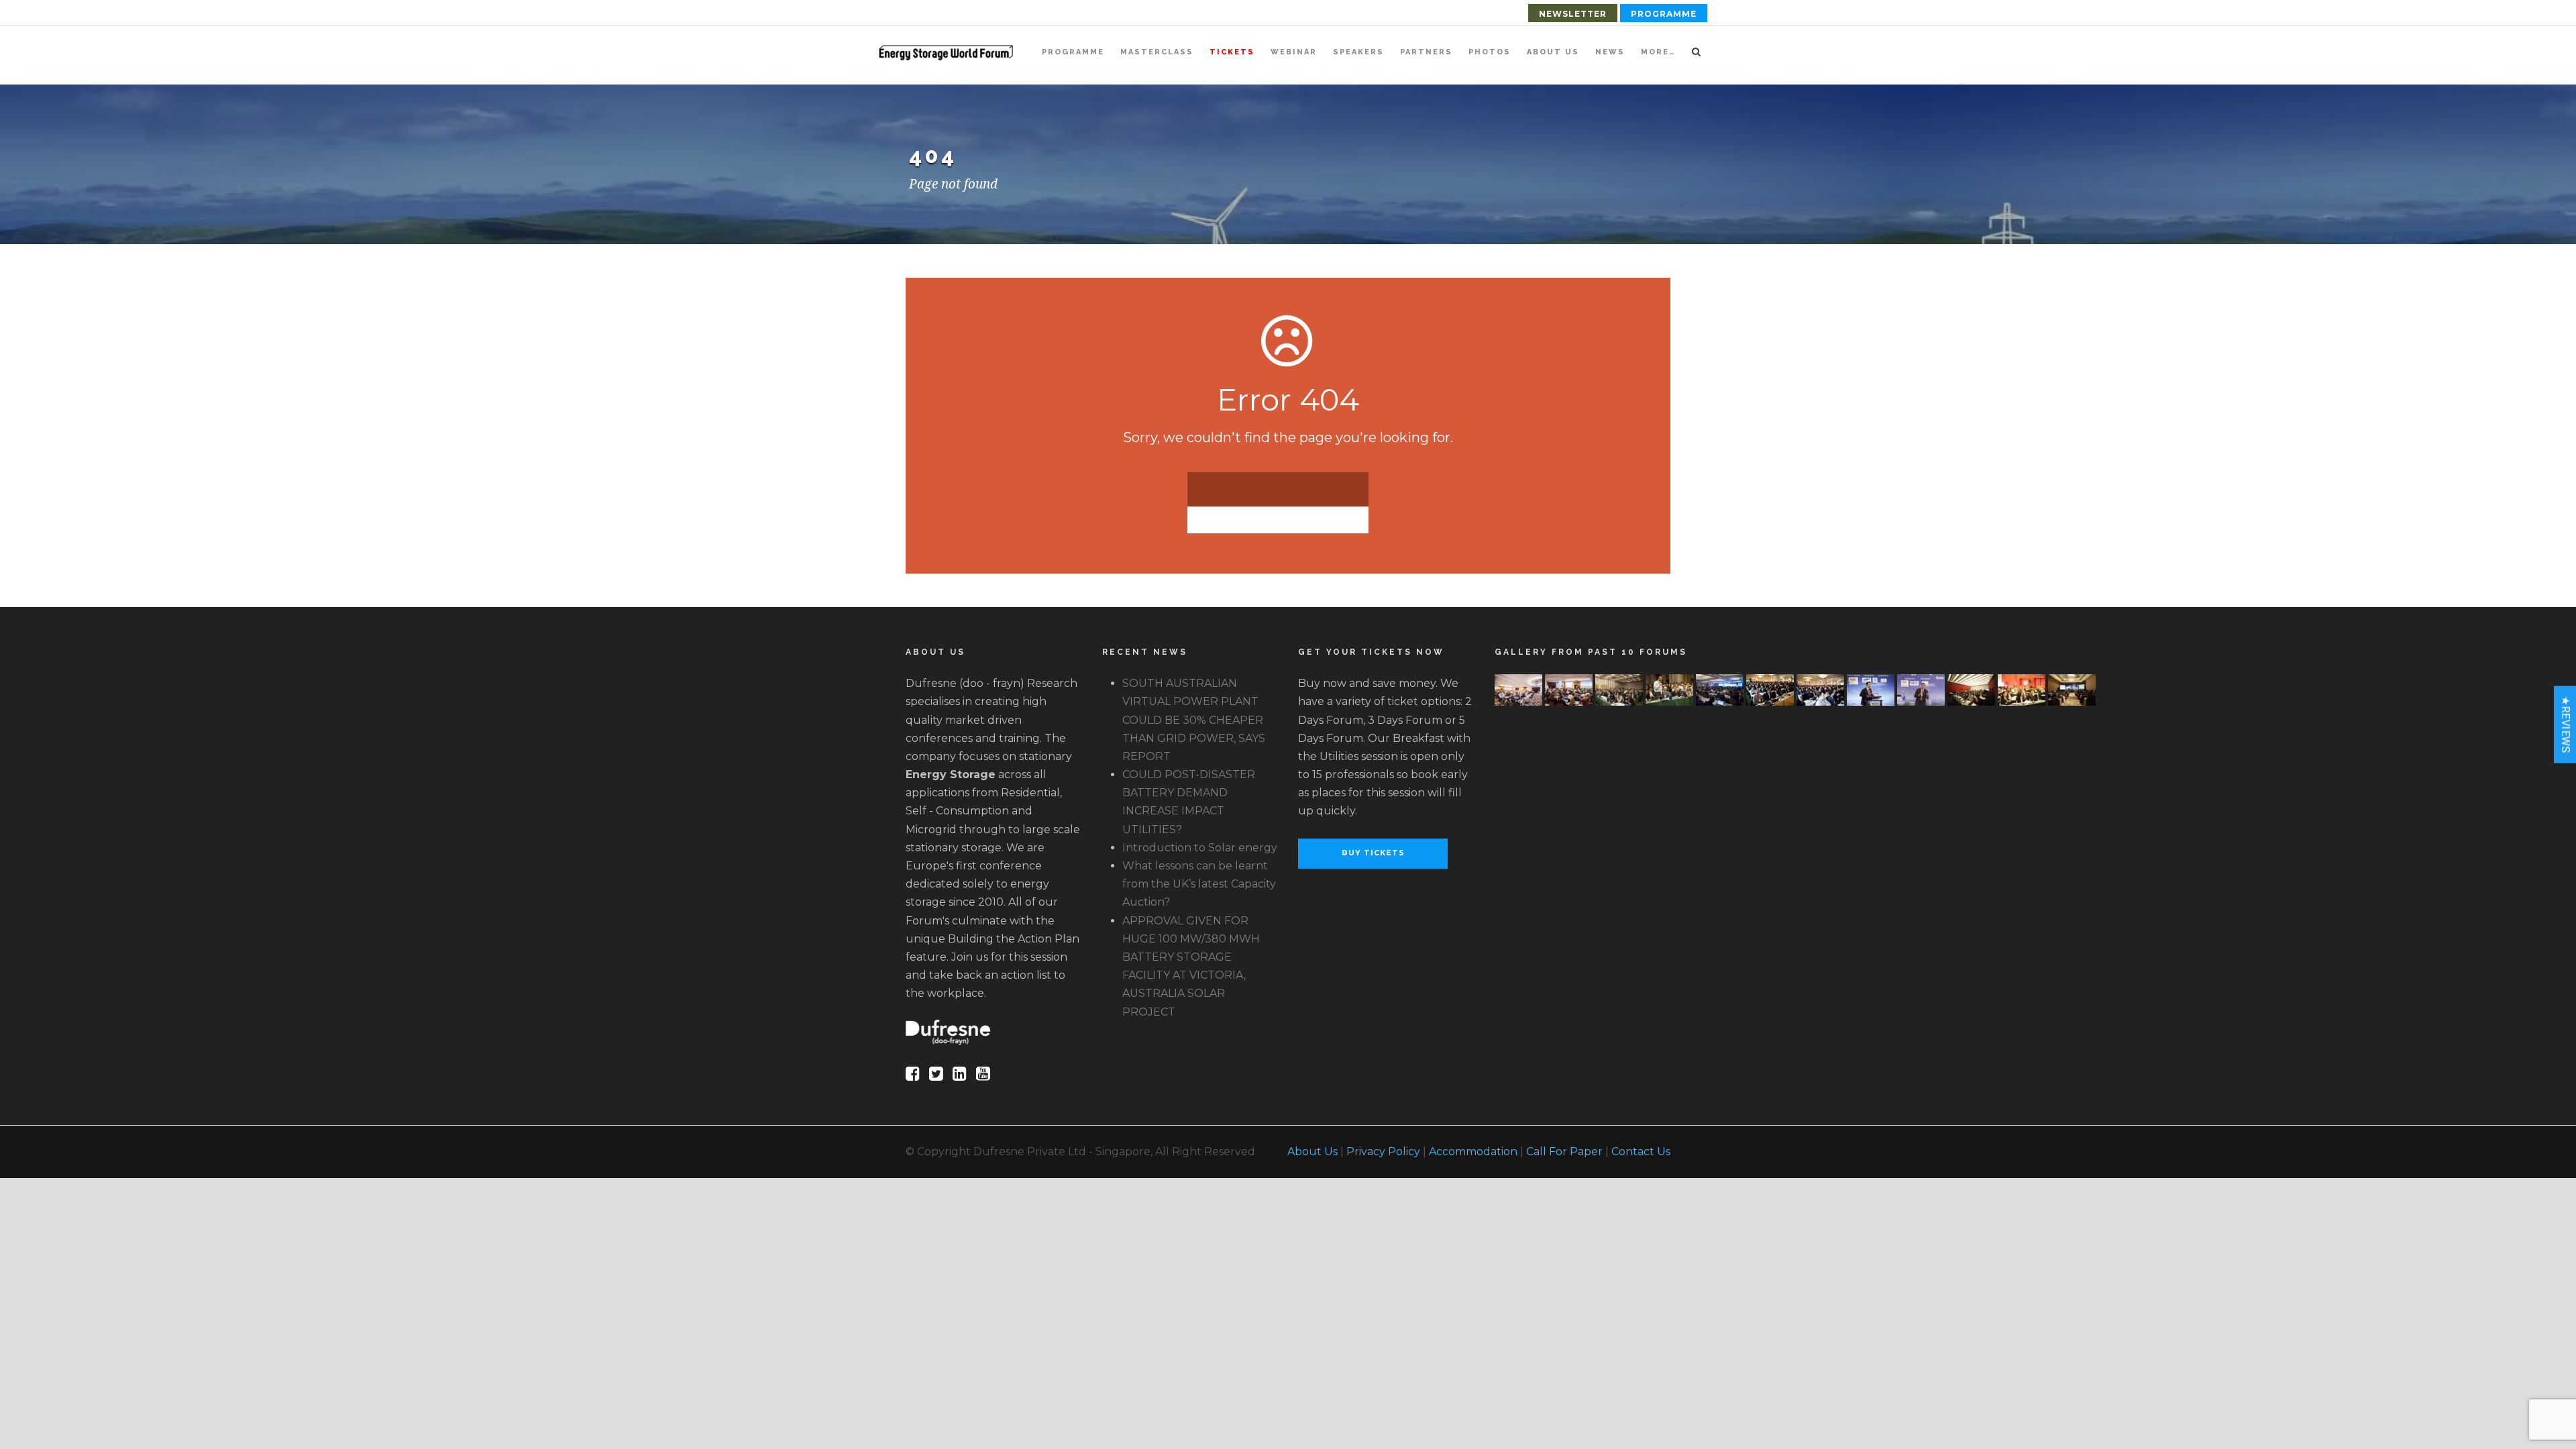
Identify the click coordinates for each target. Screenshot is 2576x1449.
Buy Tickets (1373, 853)
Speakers (1358, 52)
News (1610, 52)
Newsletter (1573, 14)
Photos (1490, 52)
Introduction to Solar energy (1200, 848)
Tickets (1232, 52)
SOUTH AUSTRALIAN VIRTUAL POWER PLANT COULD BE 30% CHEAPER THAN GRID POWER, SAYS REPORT (1194, 720)
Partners (1426, 52)
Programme (1664, 14)
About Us (1553, 52)
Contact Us (1641, 1151)
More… (1658, 52)
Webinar (1294, 52)
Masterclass (1157, 52)
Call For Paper (1564, 1151)
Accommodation (1473, 1151)
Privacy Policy (1383, 1151)
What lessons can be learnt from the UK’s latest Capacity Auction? (1199, 884)
